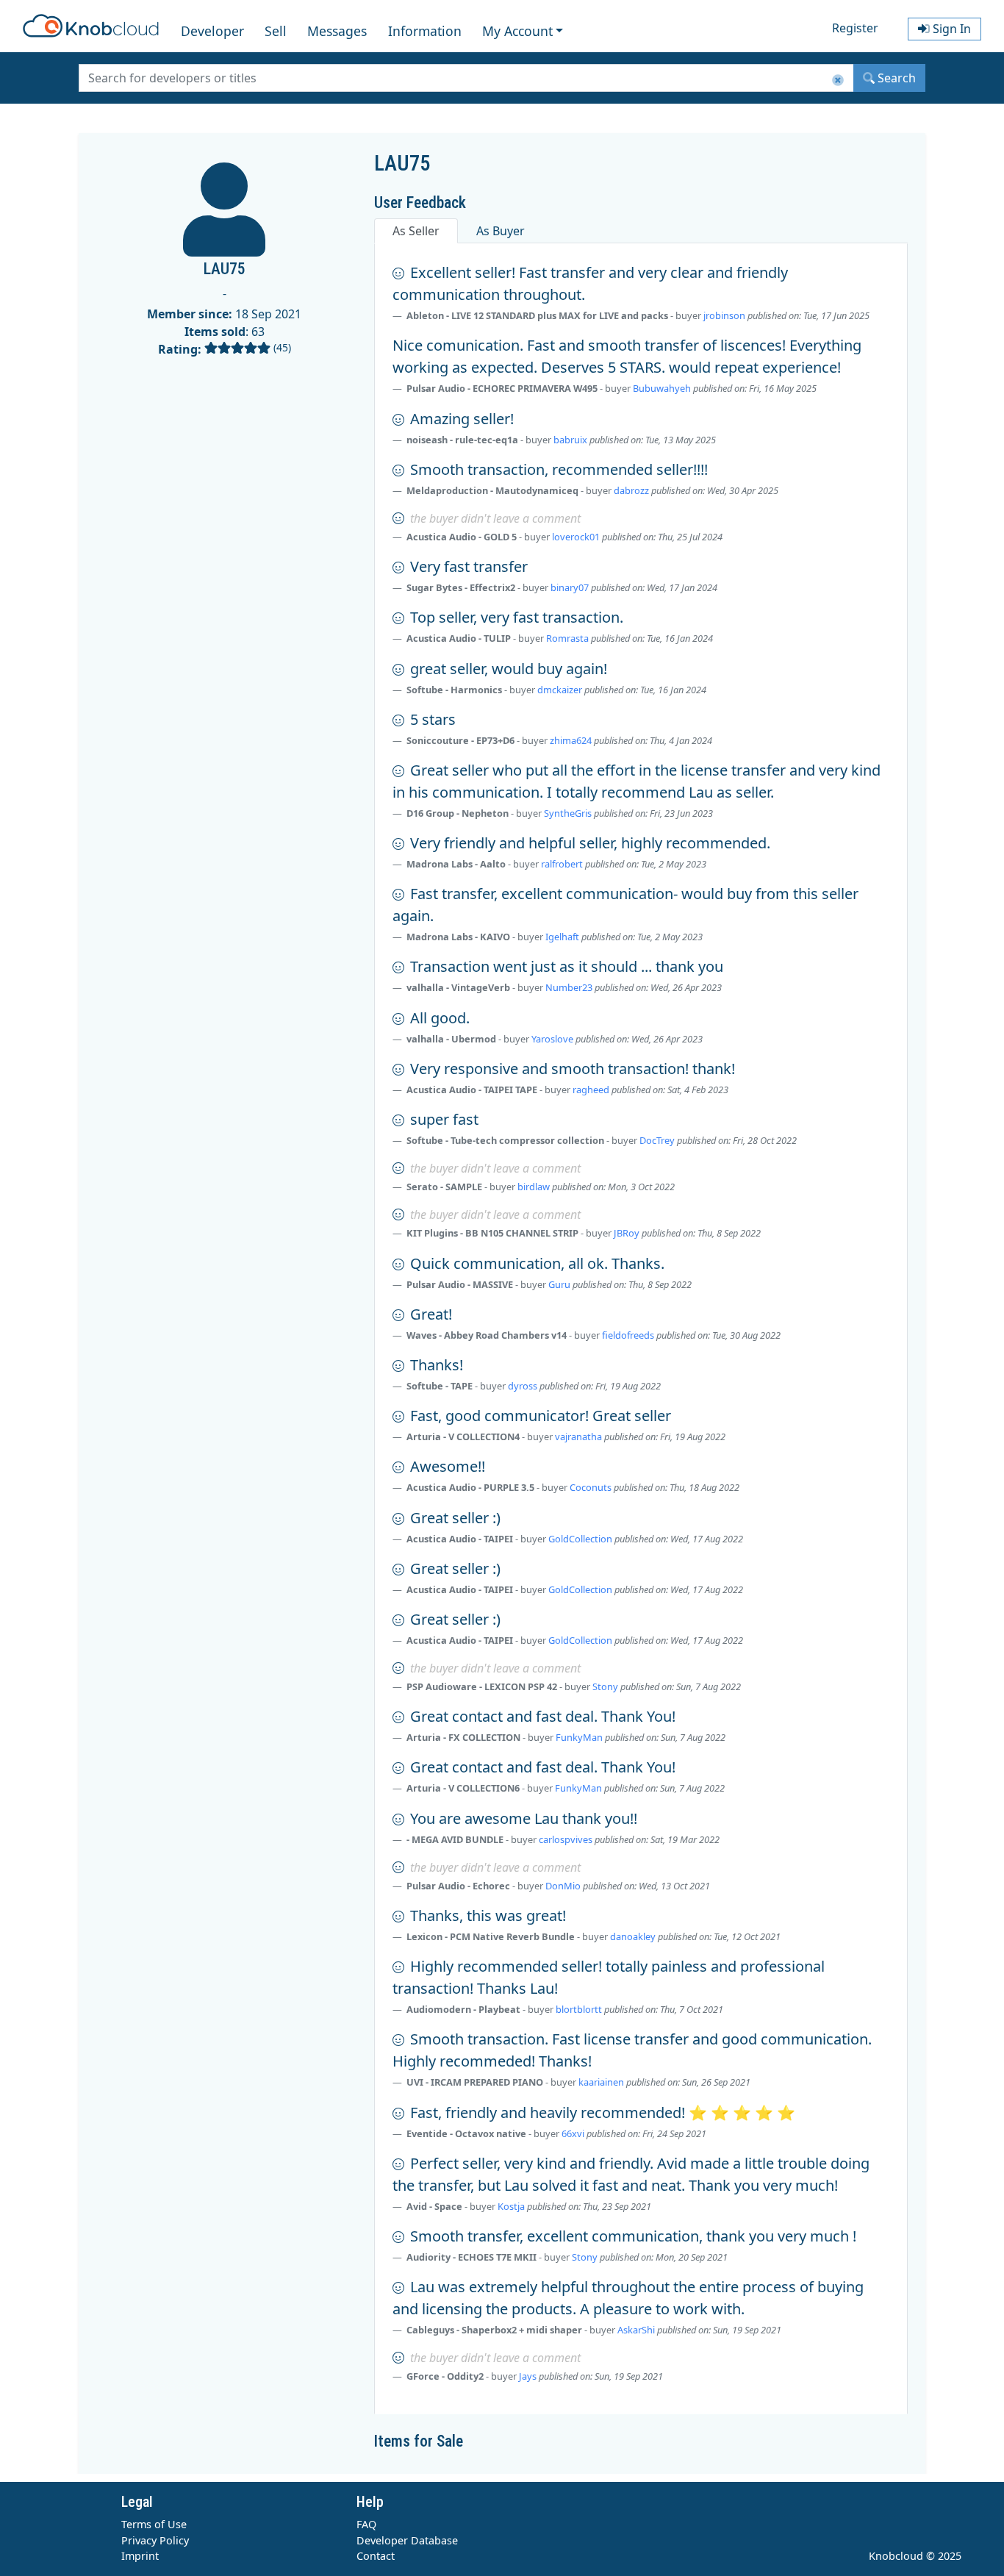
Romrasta (567, 638)
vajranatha (578, 1437)
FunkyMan (579, 1737)
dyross (523, 1386)
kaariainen (601, 2082)
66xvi (573, 2133)
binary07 (570, 587)
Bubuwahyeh (662, 388)
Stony (605, 1686)
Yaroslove (552, 1039)
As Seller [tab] (416, 231)
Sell (276, 31)
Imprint (140, 2556)
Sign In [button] (950, 29)
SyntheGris (568, 813)
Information (425, 31)
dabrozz (631, 490)
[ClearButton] (838, 80)
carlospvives (566, 1839)
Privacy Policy (155, 2540)
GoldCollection (580, 1539)
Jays (528, 2376)
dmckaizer (560, 690)
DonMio (563, 1886)
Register (855, 28)
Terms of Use (154, 2524)
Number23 (569, 987)
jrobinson (724, 315)
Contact (376, 2556)
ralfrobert (562, 864)
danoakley (633, 1936)
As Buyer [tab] (501, 231)
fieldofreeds (628, 1335)
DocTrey (657, 1140)
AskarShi (636, 2330)
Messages (337, 31)
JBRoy (627, 1233)
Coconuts (591, 1487)
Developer (212, 31)
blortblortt (579, 2009)
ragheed (591, 1090)
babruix (570, 440)
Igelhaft (562, 937)
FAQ (366, 2524)
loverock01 (576, 537)
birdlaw (534, 1187)
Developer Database (407, 2540)
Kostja (511, 2206)
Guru (559, 1284)
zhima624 (571, 740)
